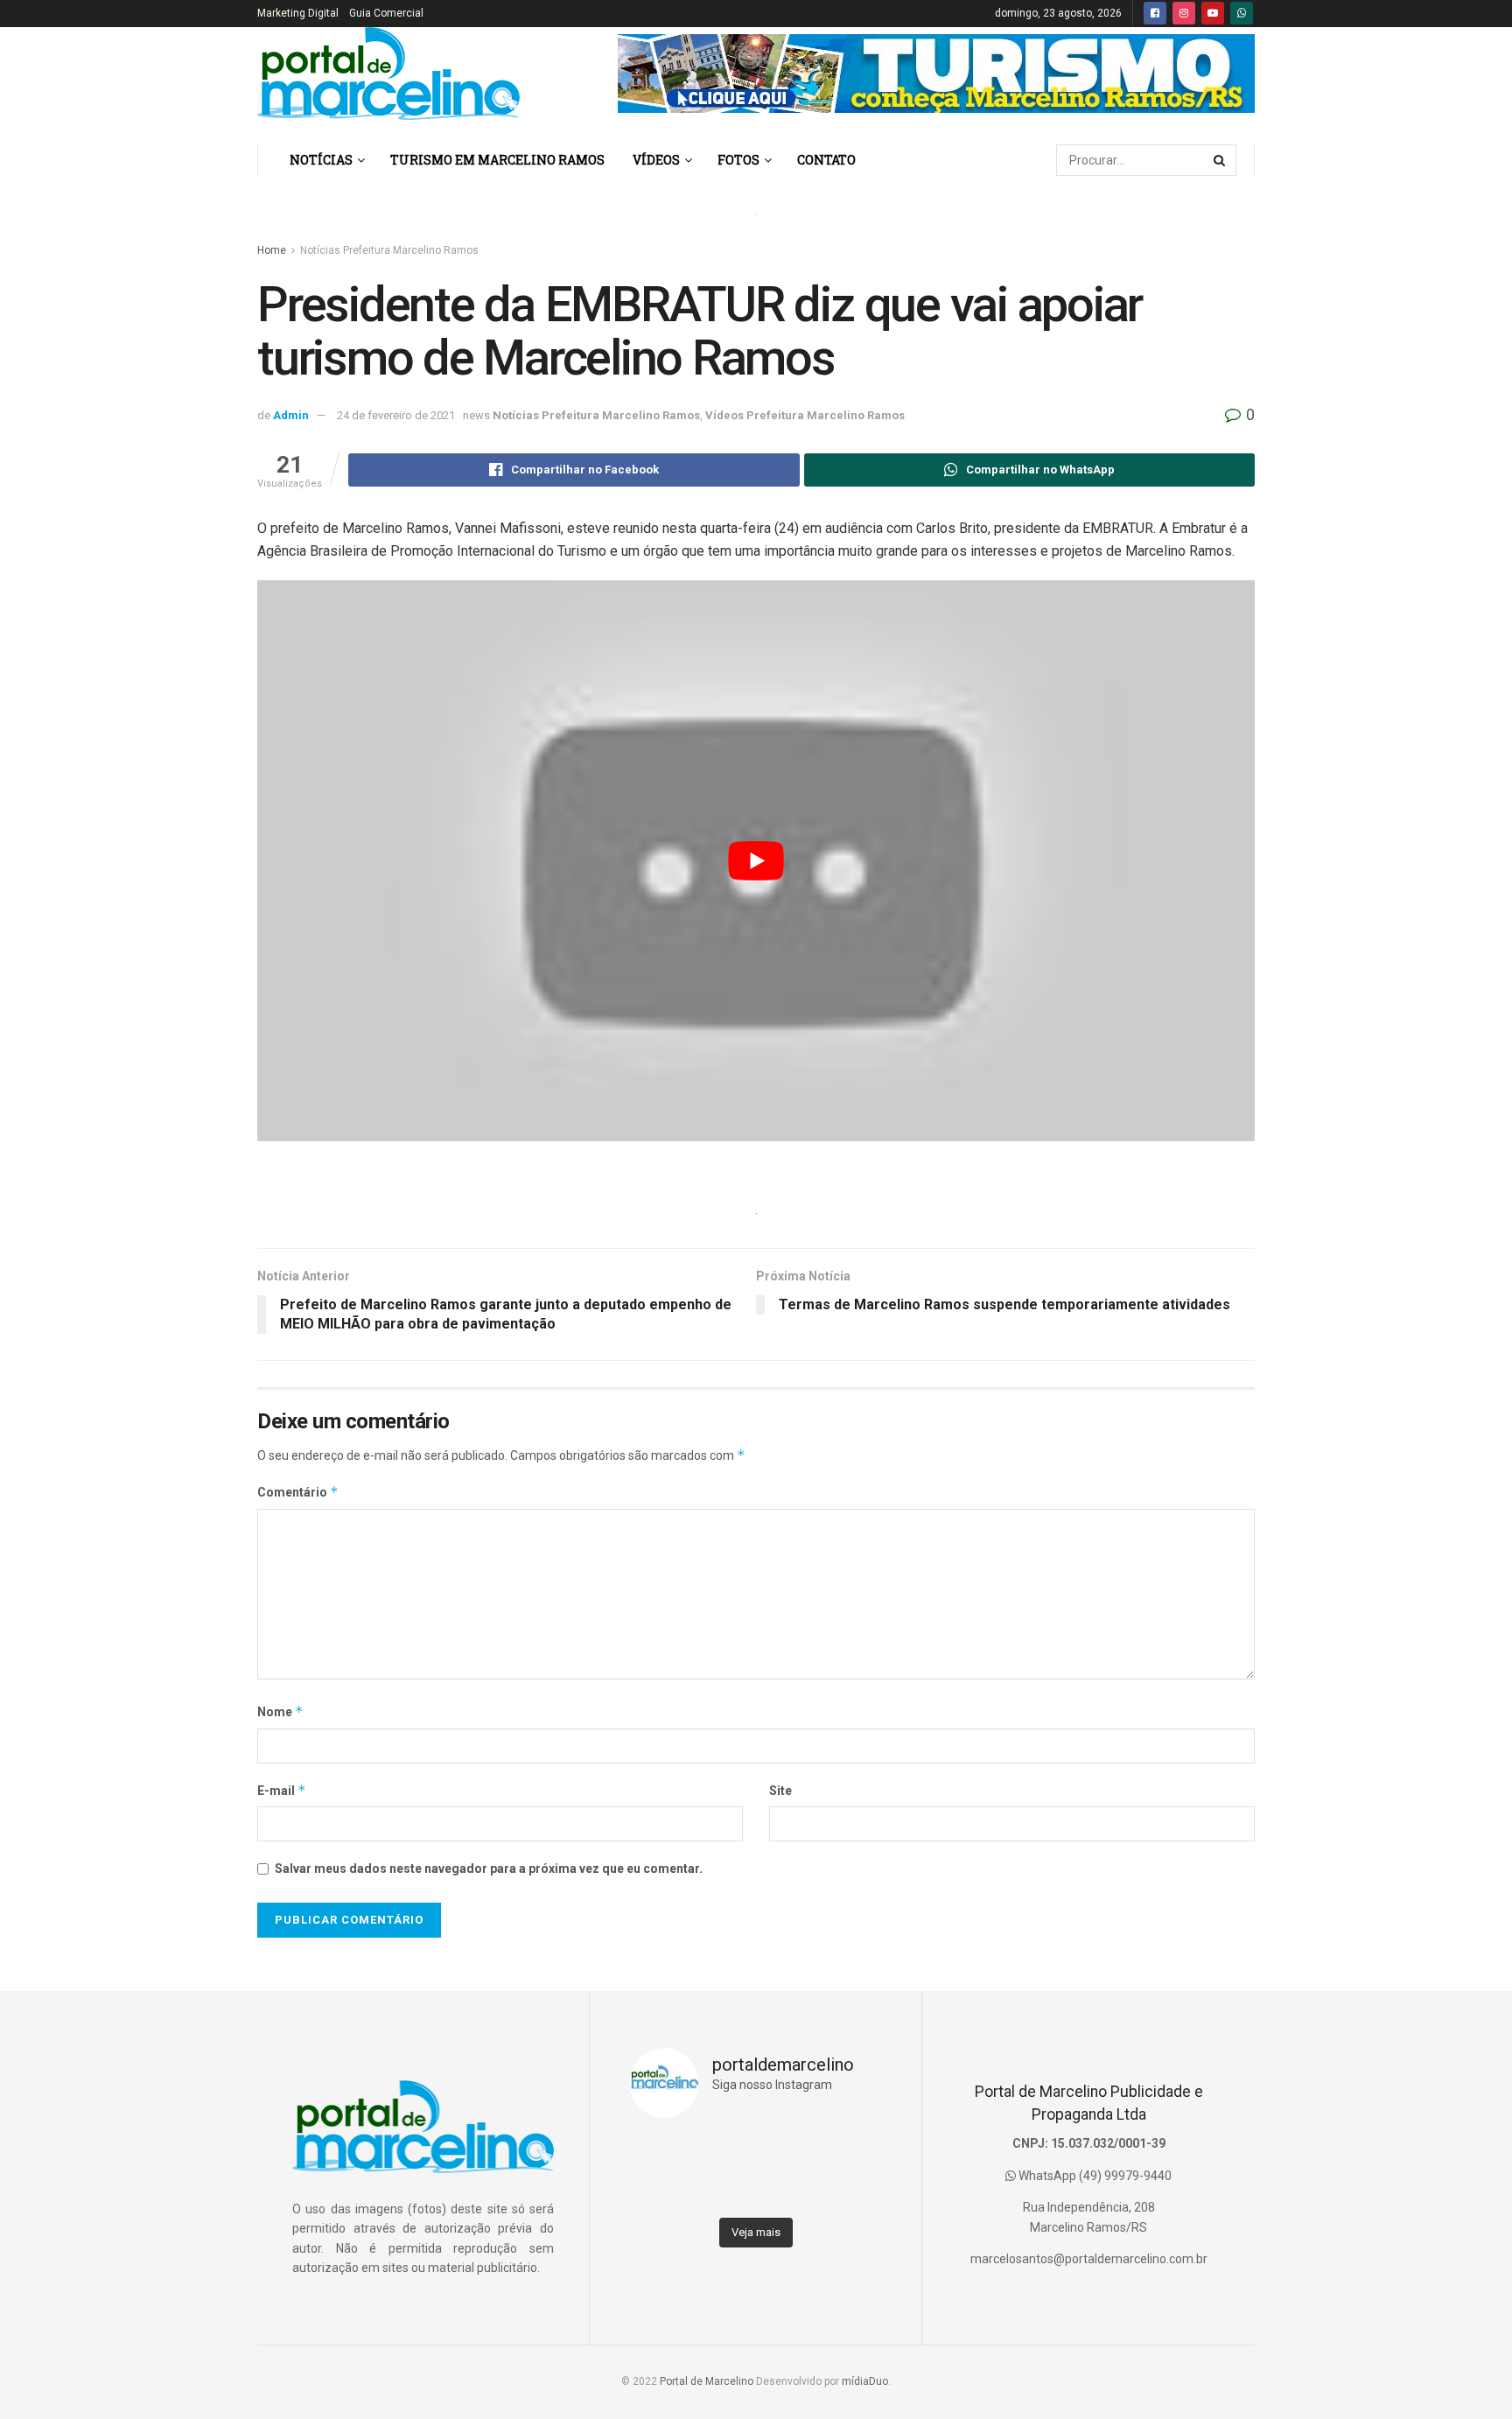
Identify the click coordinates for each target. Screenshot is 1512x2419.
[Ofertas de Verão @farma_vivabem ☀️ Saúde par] (724, 2190)
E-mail (282, 1790)
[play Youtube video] (756, 861)
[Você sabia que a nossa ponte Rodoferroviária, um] (661, 2190)
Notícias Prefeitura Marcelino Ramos (389, 250)
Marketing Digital (298, 13)
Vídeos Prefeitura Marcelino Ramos (805, 415)
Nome (280, 1711)
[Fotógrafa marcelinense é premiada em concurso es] (850, 2190)
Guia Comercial (386, 13)
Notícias (321, 160)
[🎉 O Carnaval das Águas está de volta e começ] (850, 2151)
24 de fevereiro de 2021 (396, 415)
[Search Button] (1221, 160)
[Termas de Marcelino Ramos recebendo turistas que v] (724, 2151)
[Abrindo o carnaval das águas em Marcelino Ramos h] (787, 2151)
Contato (826, 160)
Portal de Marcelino (707, 2381)
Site (780, 1791)
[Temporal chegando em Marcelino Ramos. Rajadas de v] (787, 2190)
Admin (291, 415)
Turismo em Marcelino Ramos (497, 160)
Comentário (298, 1492)
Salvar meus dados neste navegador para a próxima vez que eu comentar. (489, 1869)
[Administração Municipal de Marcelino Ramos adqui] (661, 2151)
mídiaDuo (865, 2381)
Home (272, 250)
